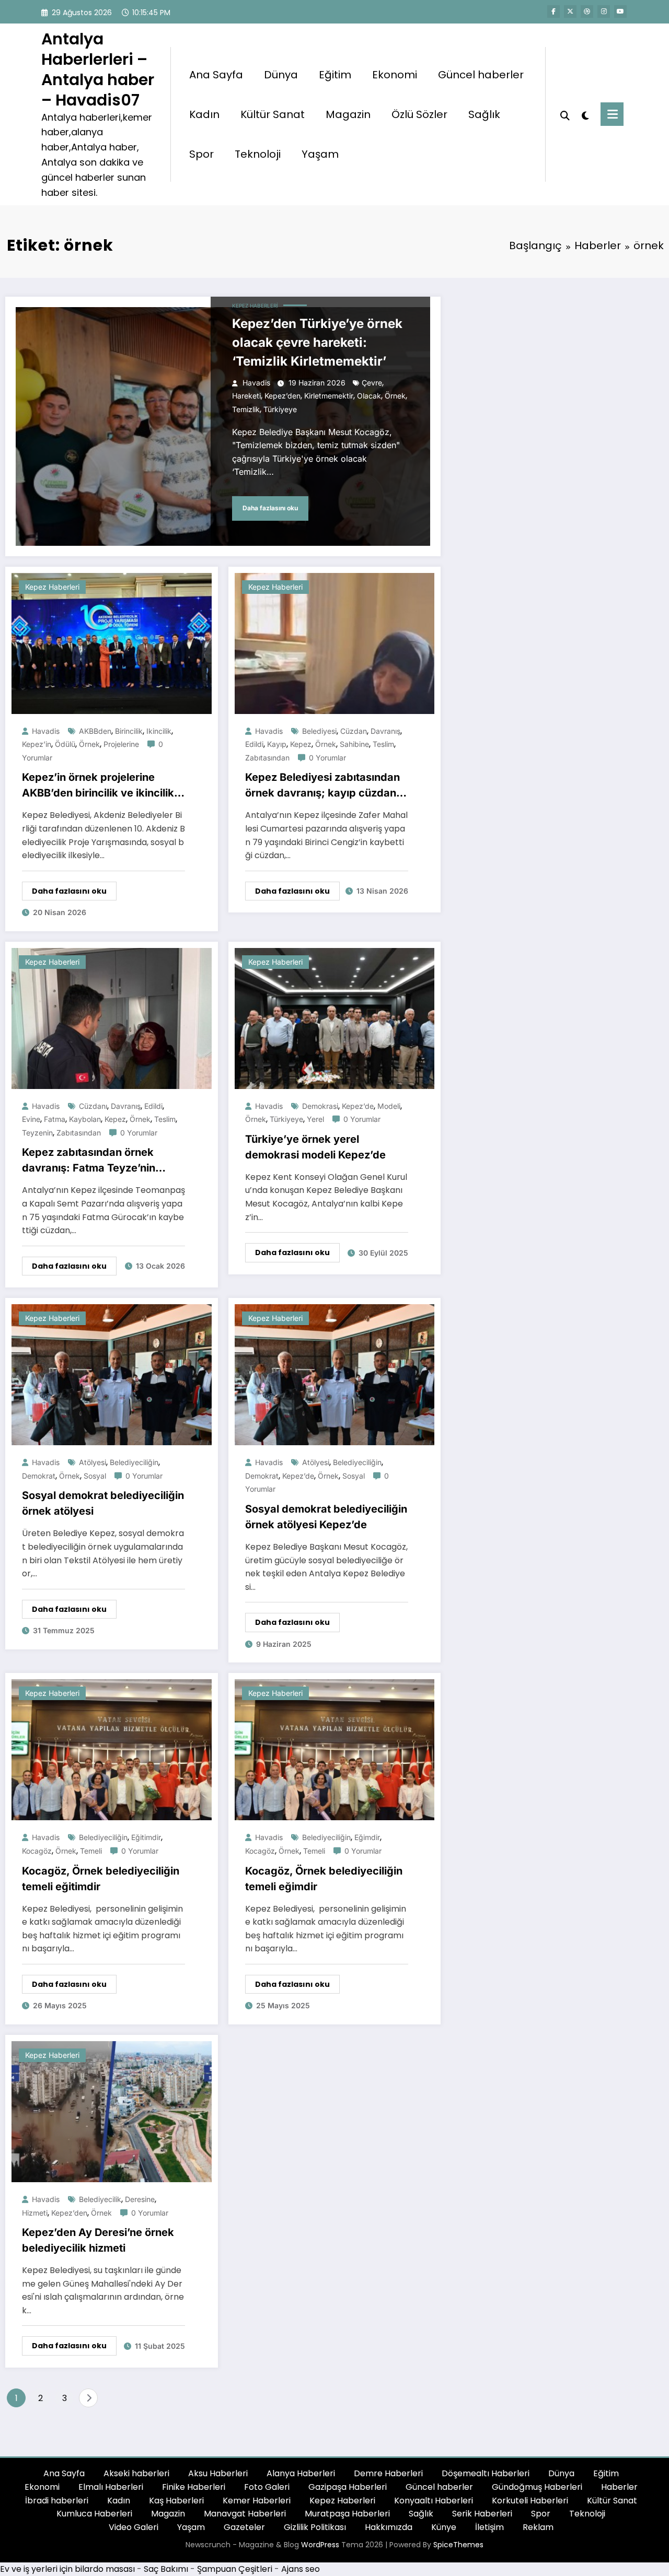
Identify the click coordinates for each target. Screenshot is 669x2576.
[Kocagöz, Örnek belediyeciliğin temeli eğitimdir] (112, 1749)
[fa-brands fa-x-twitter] (570, 11)
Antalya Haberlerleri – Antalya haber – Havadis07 (98, 69)
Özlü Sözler (419, 114)
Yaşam (320, 154)
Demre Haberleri (388, 2473)
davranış (385, 731)
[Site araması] (565, 114)
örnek (395, 396)
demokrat (39, 1476)
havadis (256, 383)
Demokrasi (320, 1106)
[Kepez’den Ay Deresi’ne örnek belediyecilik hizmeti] (112, 2111)
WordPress (320, 2545)
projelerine (121, 744)
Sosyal (95, 1476)
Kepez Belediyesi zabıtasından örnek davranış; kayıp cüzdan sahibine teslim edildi (322, 786)
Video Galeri (134, 2527)
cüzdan (354, 731)
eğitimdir (146, 1837)
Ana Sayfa (216, 75)
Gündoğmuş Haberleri (537, 2487)
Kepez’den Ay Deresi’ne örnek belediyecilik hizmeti (98, 2240)
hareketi (246, 396)
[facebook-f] (553, 11)
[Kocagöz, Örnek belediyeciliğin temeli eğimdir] (335, 1749)
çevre (372, 383)
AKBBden (95, 731)
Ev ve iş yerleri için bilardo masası (67, 2569)
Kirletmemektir (329, 396)
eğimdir (367, 1837)
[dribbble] (587, 11)
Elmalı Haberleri (111, 2487)
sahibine (354, 744)
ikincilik (159, 731)
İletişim (489, 2527)
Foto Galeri (267, 2487)
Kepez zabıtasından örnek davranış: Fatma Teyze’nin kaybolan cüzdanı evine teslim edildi (99, 1161)
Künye (444, 2527)
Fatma (55, 1119)
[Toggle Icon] (612, 114)
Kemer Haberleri (257, 2501)
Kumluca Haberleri (94, 2514)
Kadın (204, 114)
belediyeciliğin (134, 1462)
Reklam (538, 2527)
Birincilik (129, 731)
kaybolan (85, 1119)
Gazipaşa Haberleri (348, 2487)
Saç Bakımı (166, 2569)
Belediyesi (319, 731)
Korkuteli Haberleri (530, 2501)
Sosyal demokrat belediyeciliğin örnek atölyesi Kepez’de (326, 1517)
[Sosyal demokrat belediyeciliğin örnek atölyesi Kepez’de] (335, 1374)
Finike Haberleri (194, 2487)
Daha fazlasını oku (270, 508)
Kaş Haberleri (176, 2501)
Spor (201, 154)
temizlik (246, 409)
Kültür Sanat (273, 114)
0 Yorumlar (327, 758)
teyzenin (37, 1133)
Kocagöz (37, 1851)
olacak (369, 396)
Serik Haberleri (482, 2514)
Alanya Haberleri (301, 2473)
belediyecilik (100, 2199)
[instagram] (604, 11)
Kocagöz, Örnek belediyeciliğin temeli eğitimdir (101, 1879)
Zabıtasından (267, 758)
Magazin (348, 114)
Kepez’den (282, 396)
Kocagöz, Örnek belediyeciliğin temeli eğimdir (324, 1879)
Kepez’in (37, 744)
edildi (254, 744)
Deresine (140, 2199)
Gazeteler (244, 2527)
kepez (301, 744)
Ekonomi (395, 75)
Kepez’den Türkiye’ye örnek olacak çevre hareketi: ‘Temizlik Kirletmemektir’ (317, 342)
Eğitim (335, 75)
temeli (91, 1851)
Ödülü (65, 744)
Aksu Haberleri (218, 2473)
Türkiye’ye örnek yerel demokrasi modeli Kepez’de (317, 1147)
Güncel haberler (481, 75)
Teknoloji (258, 154)
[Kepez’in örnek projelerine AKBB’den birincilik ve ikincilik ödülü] (112, 643)
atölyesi (93, 1462)
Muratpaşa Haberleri (347, 2514)
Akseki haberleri (136, 2473)
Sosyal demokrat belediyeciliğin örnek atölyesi (103, 1503)
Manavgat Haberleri (245, 2514)
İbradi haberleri (57, 2501)
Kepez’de (358, 1106)
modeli (389, 1106)
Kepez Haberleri (255, 306)
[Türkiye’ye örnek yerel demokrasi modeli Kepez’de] (335, 1018)
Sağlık (484, 114)
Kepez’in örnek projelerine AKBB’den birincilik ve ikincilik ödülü (98, 786)
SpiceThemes (458, 2545)
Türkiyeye (280, 409)
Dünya (281, 75)
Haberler (619, 2487)
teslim (383, 744)
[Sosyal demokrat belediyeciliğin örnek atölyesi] (112, 1374)
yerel (315, 1119)
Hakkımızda (389, 2527)
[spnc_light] (585, 114)
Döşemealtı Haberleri (486, 2473)
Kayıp (277, 744)
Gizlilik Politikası (315, 2527)
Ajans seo (301, 2569)
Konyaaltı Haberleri (434, 2501)
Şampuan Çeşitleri (235, 2569)
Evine (31, 1119)
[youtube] (620, 11)
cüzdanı (93, 1106)
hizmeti (35, 2213)
